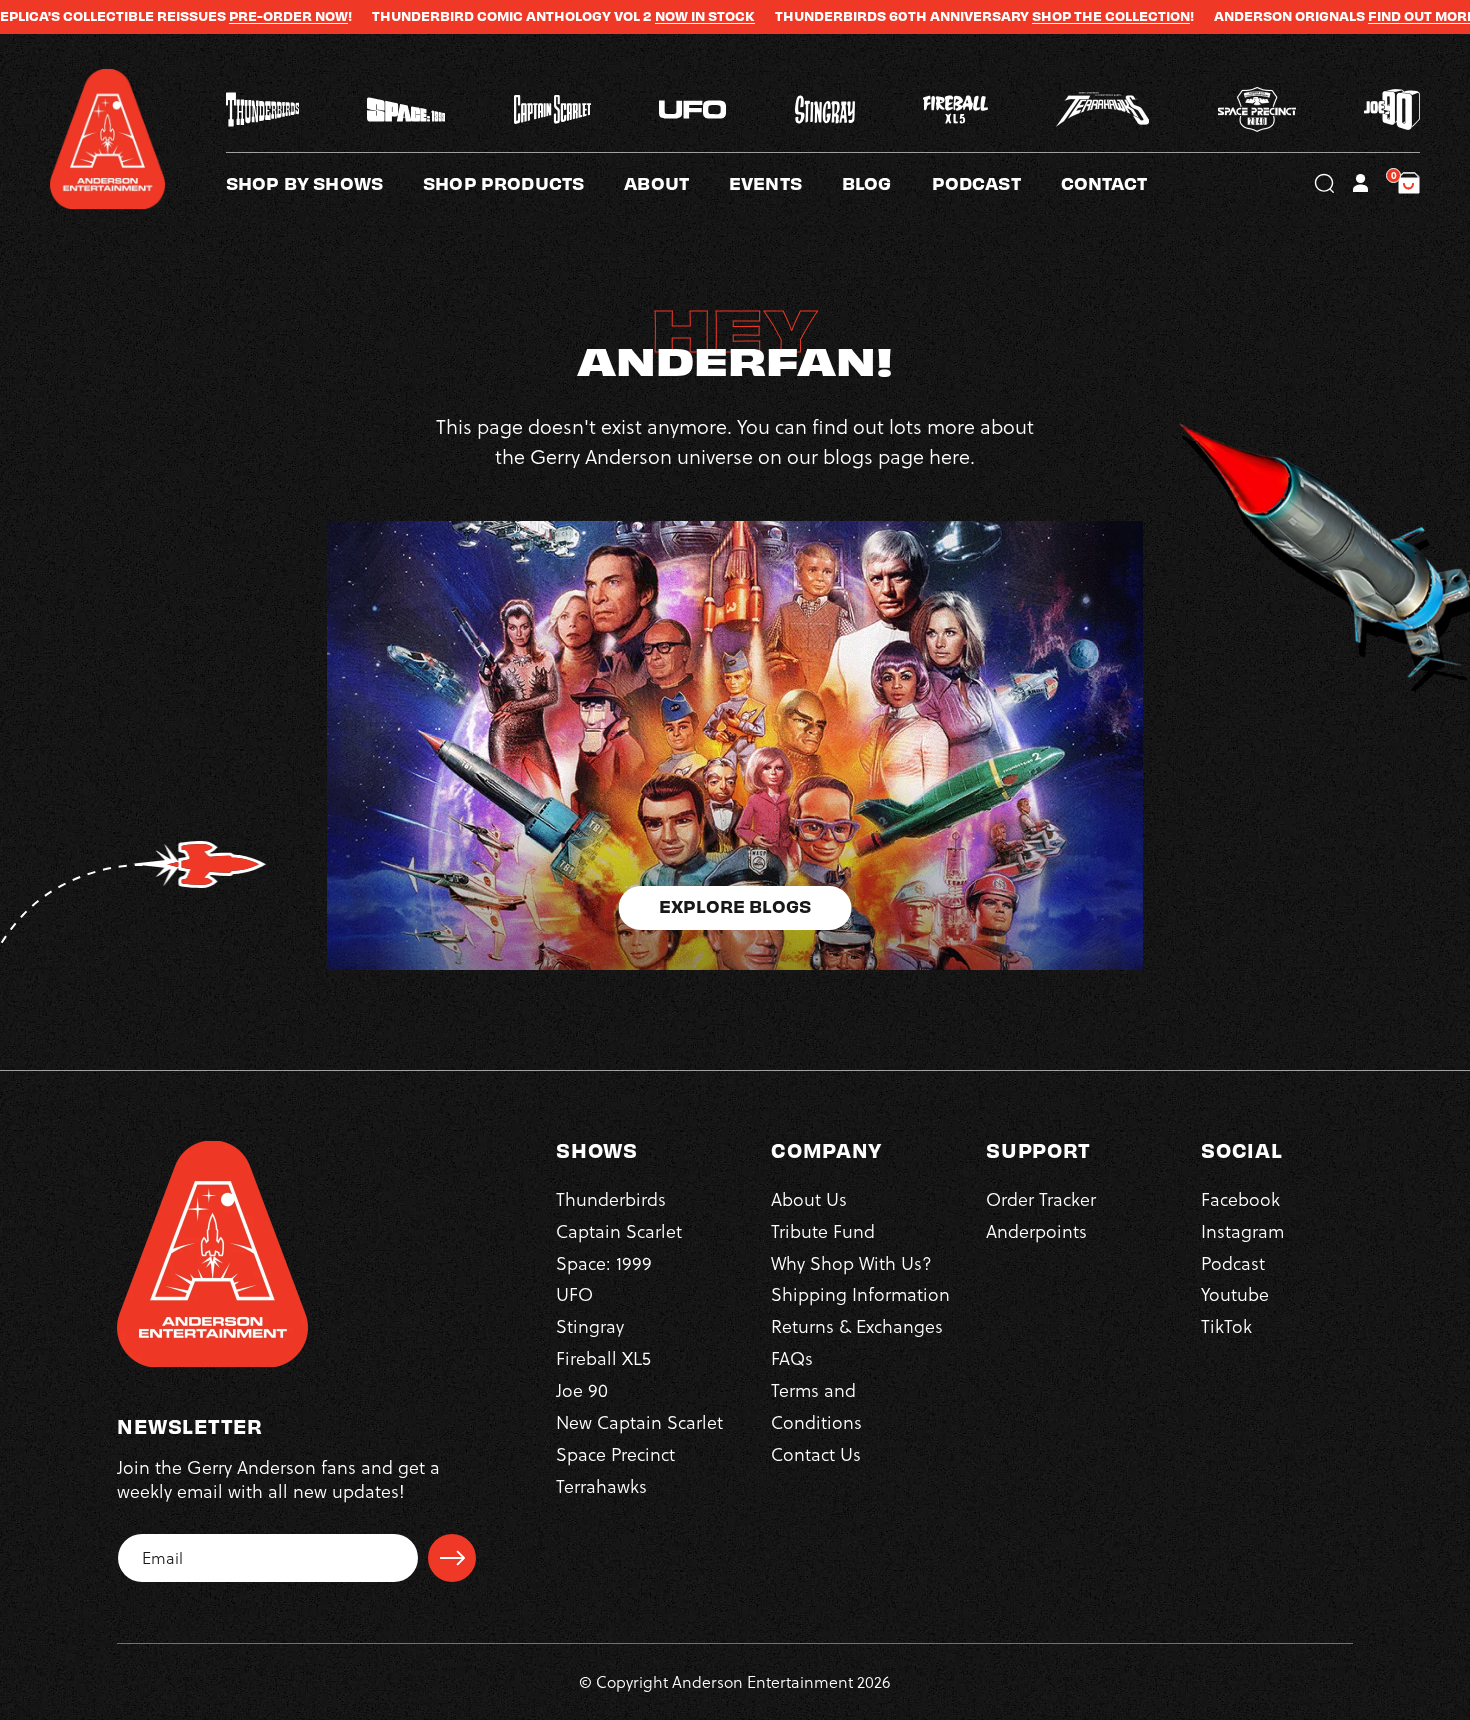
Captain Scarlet (619, 1230)
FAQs (792, 1357)
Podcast (1233, 1262)
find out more (1336, 16)
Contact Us (816, 1453)
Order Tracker (1041, 1198)
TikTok (1226, 1326)
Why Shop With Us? (851, 1262)
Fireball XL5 (603, 1357)
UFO (574, 1294)
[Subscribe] (452, 1558)
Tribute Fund (823, 1230)
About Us (809, 1198)
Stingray (590, 1326)
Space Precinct (615, 1453)
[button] (676, 183)
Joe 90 (582, 1389)
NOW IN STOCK (619, 16)
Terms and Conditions (816, 1405)
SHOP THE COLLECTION (1025, 16)
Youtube (1235, 1294)
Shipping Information (860, 1294)
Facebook (1240, 1198)
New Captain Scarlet (639, 1421)
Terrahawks (601, 1485)
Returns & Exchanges (857, 1326)
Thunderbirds (611, 1198)
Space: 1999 (604, 1262)
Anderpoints (1036, 1230)
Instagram (1242, 1230)
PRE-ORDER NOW (202, 16)
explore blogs (735, 905)
